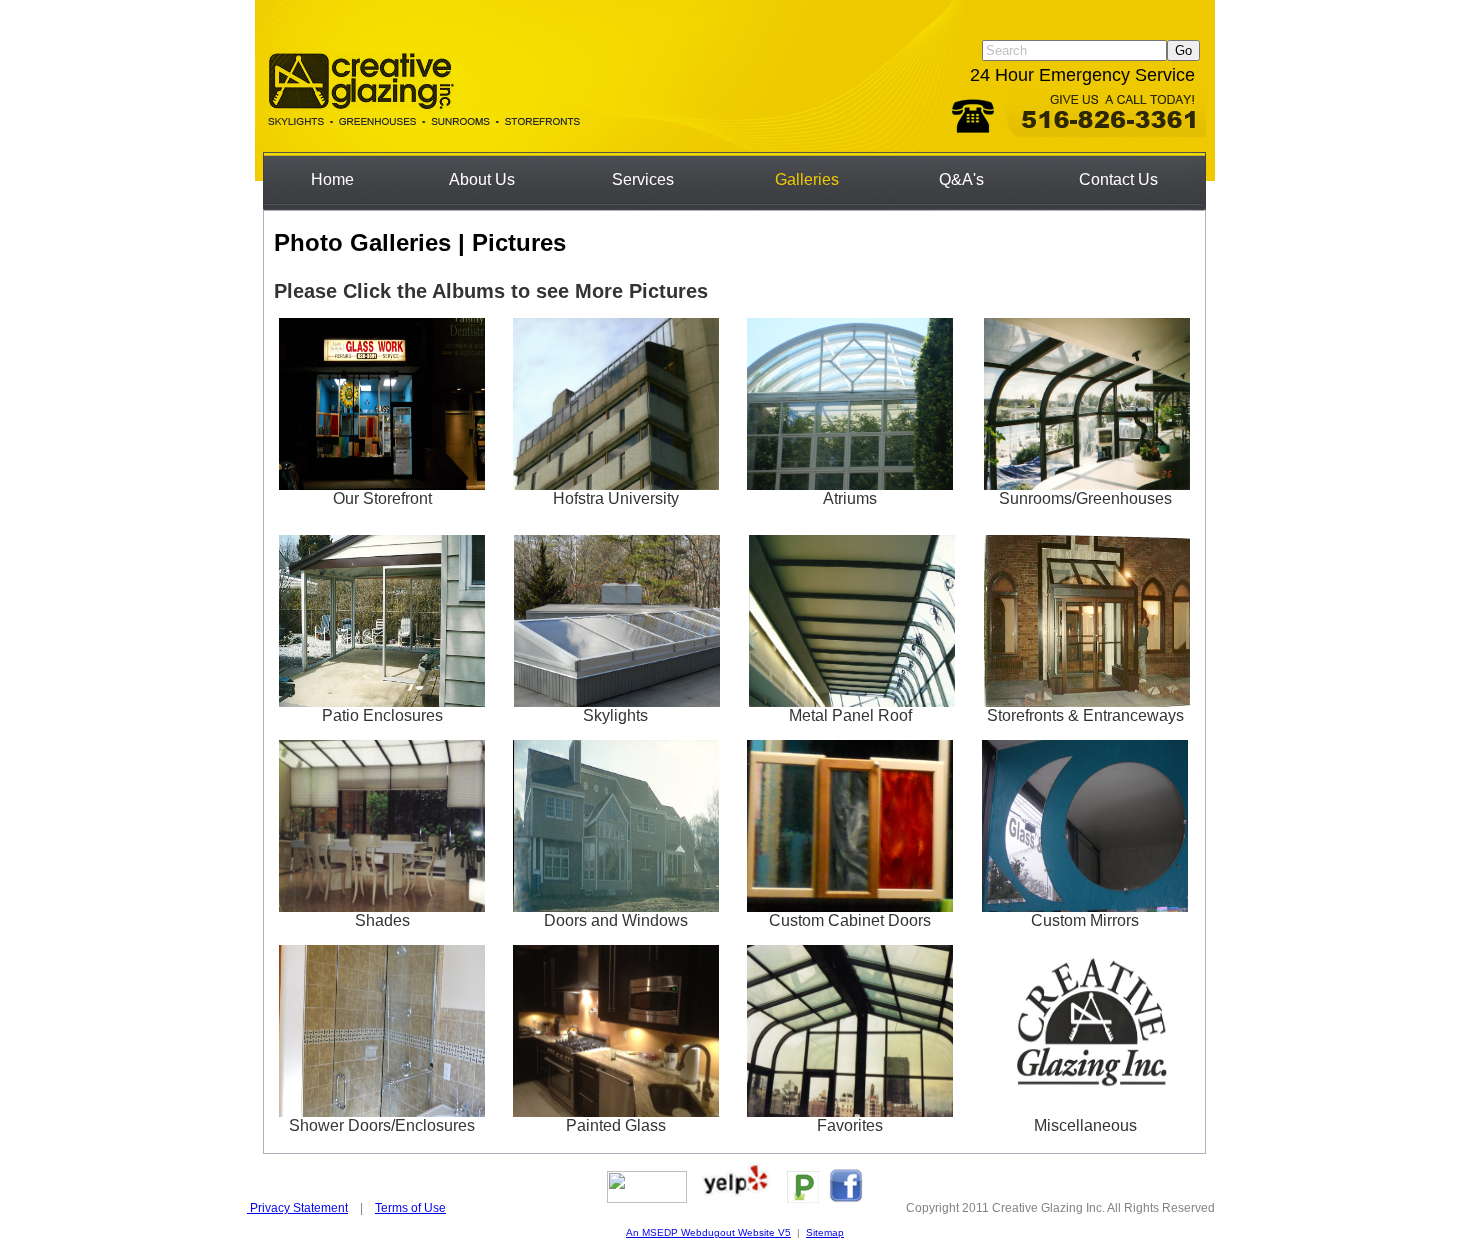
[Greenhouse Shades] (382, 905)
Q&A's (961, 179)
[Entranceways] (1087, 700)
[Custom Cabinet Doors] (850, 905)
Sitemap (825, 1232)
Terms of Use (410, 1208)
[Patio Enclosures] (382, 700)
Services (643, 179)
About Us (482, 179)
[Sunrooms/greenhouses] (1087, 481)
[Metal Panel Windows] (852, 700)
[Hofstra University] (616, 483)
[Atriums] (850, 483)
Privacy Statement (297, 1208)
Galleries (807, 179)
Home (332, 179)
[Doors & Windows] (616, 905)
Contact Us (1118, 179)
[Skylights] (617, 700)
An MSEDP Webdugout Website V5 (708, 1232)
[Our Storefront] (382, 483)
